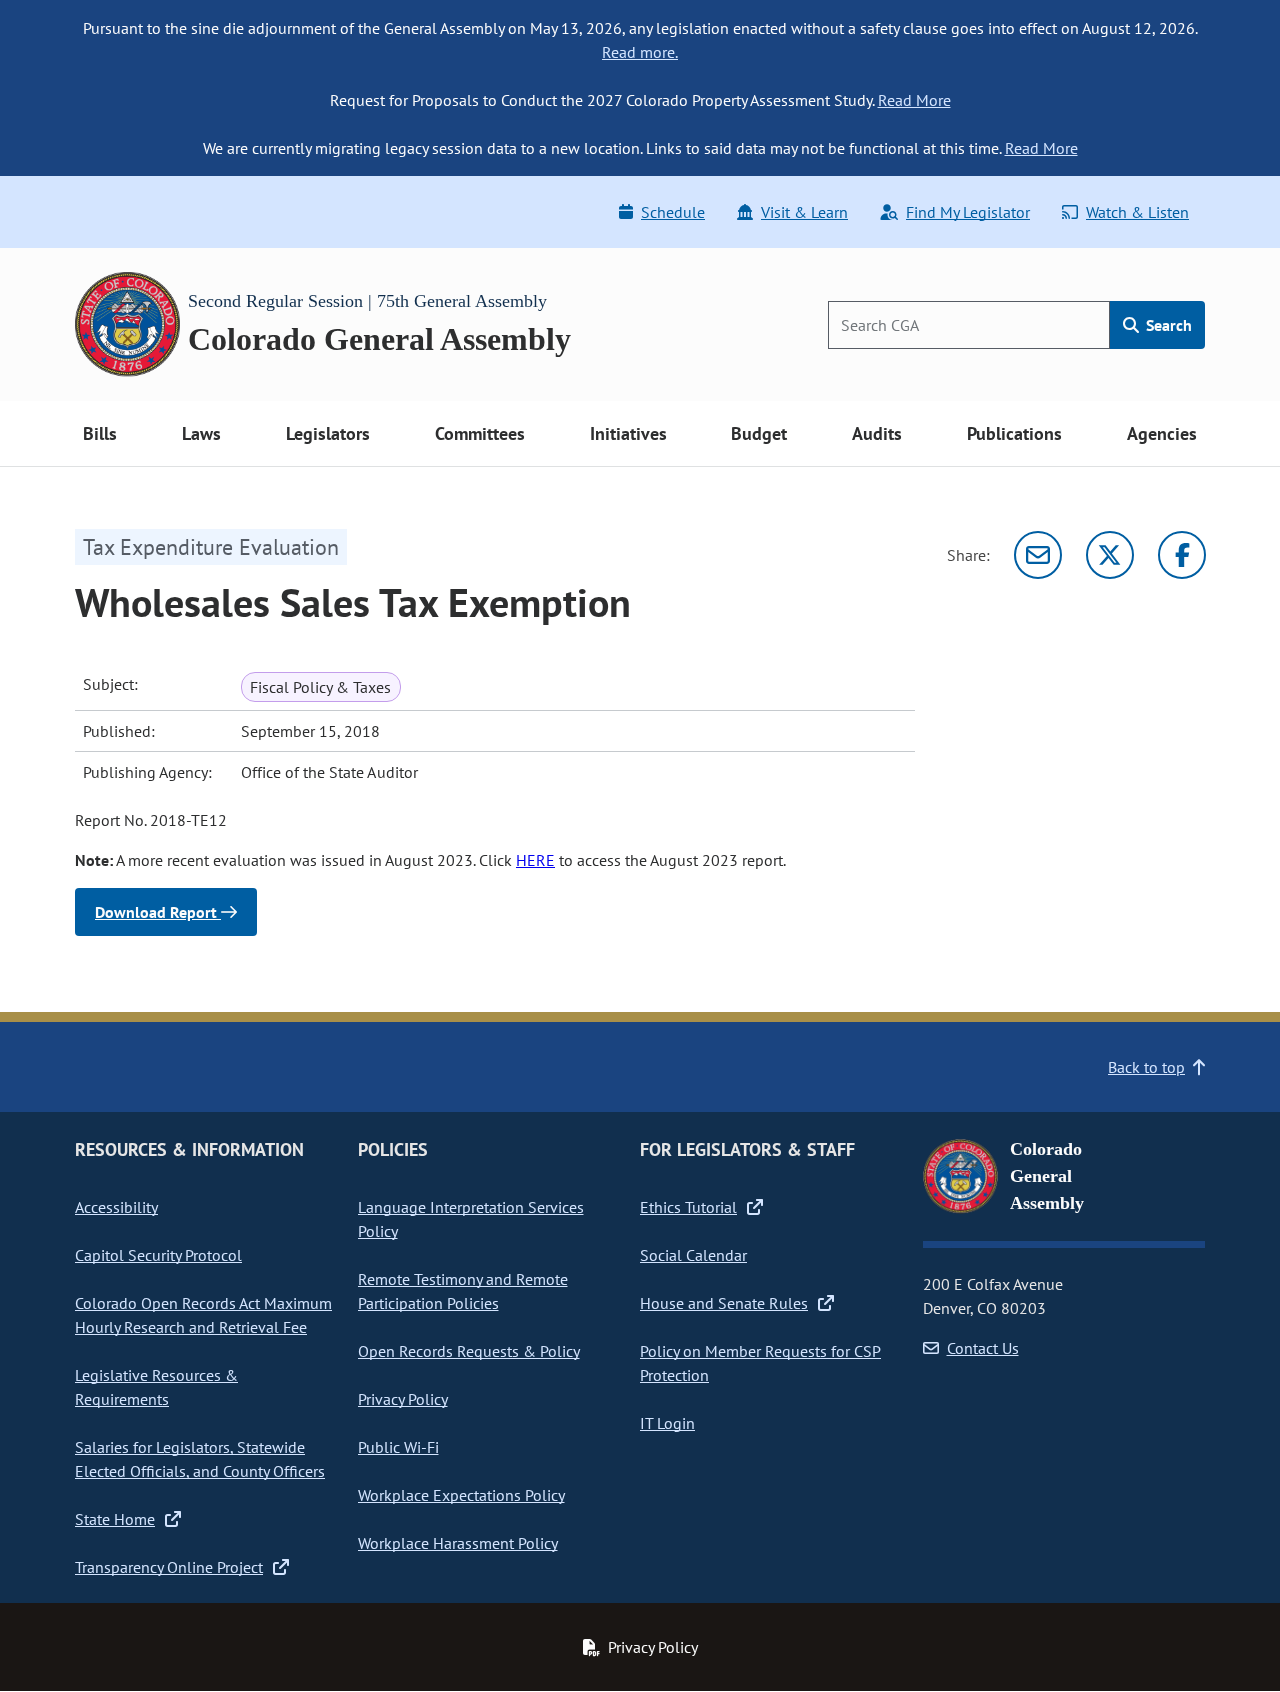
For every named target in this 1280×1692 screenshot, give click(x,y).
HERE (535, 860)
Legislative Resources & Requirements (156, 1387)
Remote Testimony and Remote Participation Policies (463, 1291)
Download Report (158, 912)
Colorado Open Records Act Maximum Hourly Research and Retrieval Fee (203, 1315)
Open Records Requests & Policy (469, 1351)
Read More (914, 100)
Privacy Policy (403, 1399)
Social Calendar (693, 1255)
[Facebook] (1182, 555)
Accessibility (116, 1207)
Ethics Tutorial (688, 1207)
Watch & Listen (1137, 212)
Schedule (673, 212)
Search (1167, 325)
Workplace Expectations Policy (461, 1495)
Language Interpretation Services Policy (471, 1219)
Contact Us (983, 1348)
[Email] (1038, 555)
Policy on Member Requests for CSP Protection (760, 1363)
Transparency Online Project (169, 1567)
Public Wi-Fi (398, 1447)
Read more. (640, 52)
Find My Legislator (968, 212)
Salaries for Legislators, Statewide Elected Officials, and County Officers (200, 1459)
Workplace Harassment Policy (458, 1543)
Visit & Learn (804, 212)
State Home (115, 1519)
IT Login (667, 1423)
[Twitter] (1110, 555)
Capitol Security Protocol (158, 1255)
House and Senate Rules (724, 1303)
